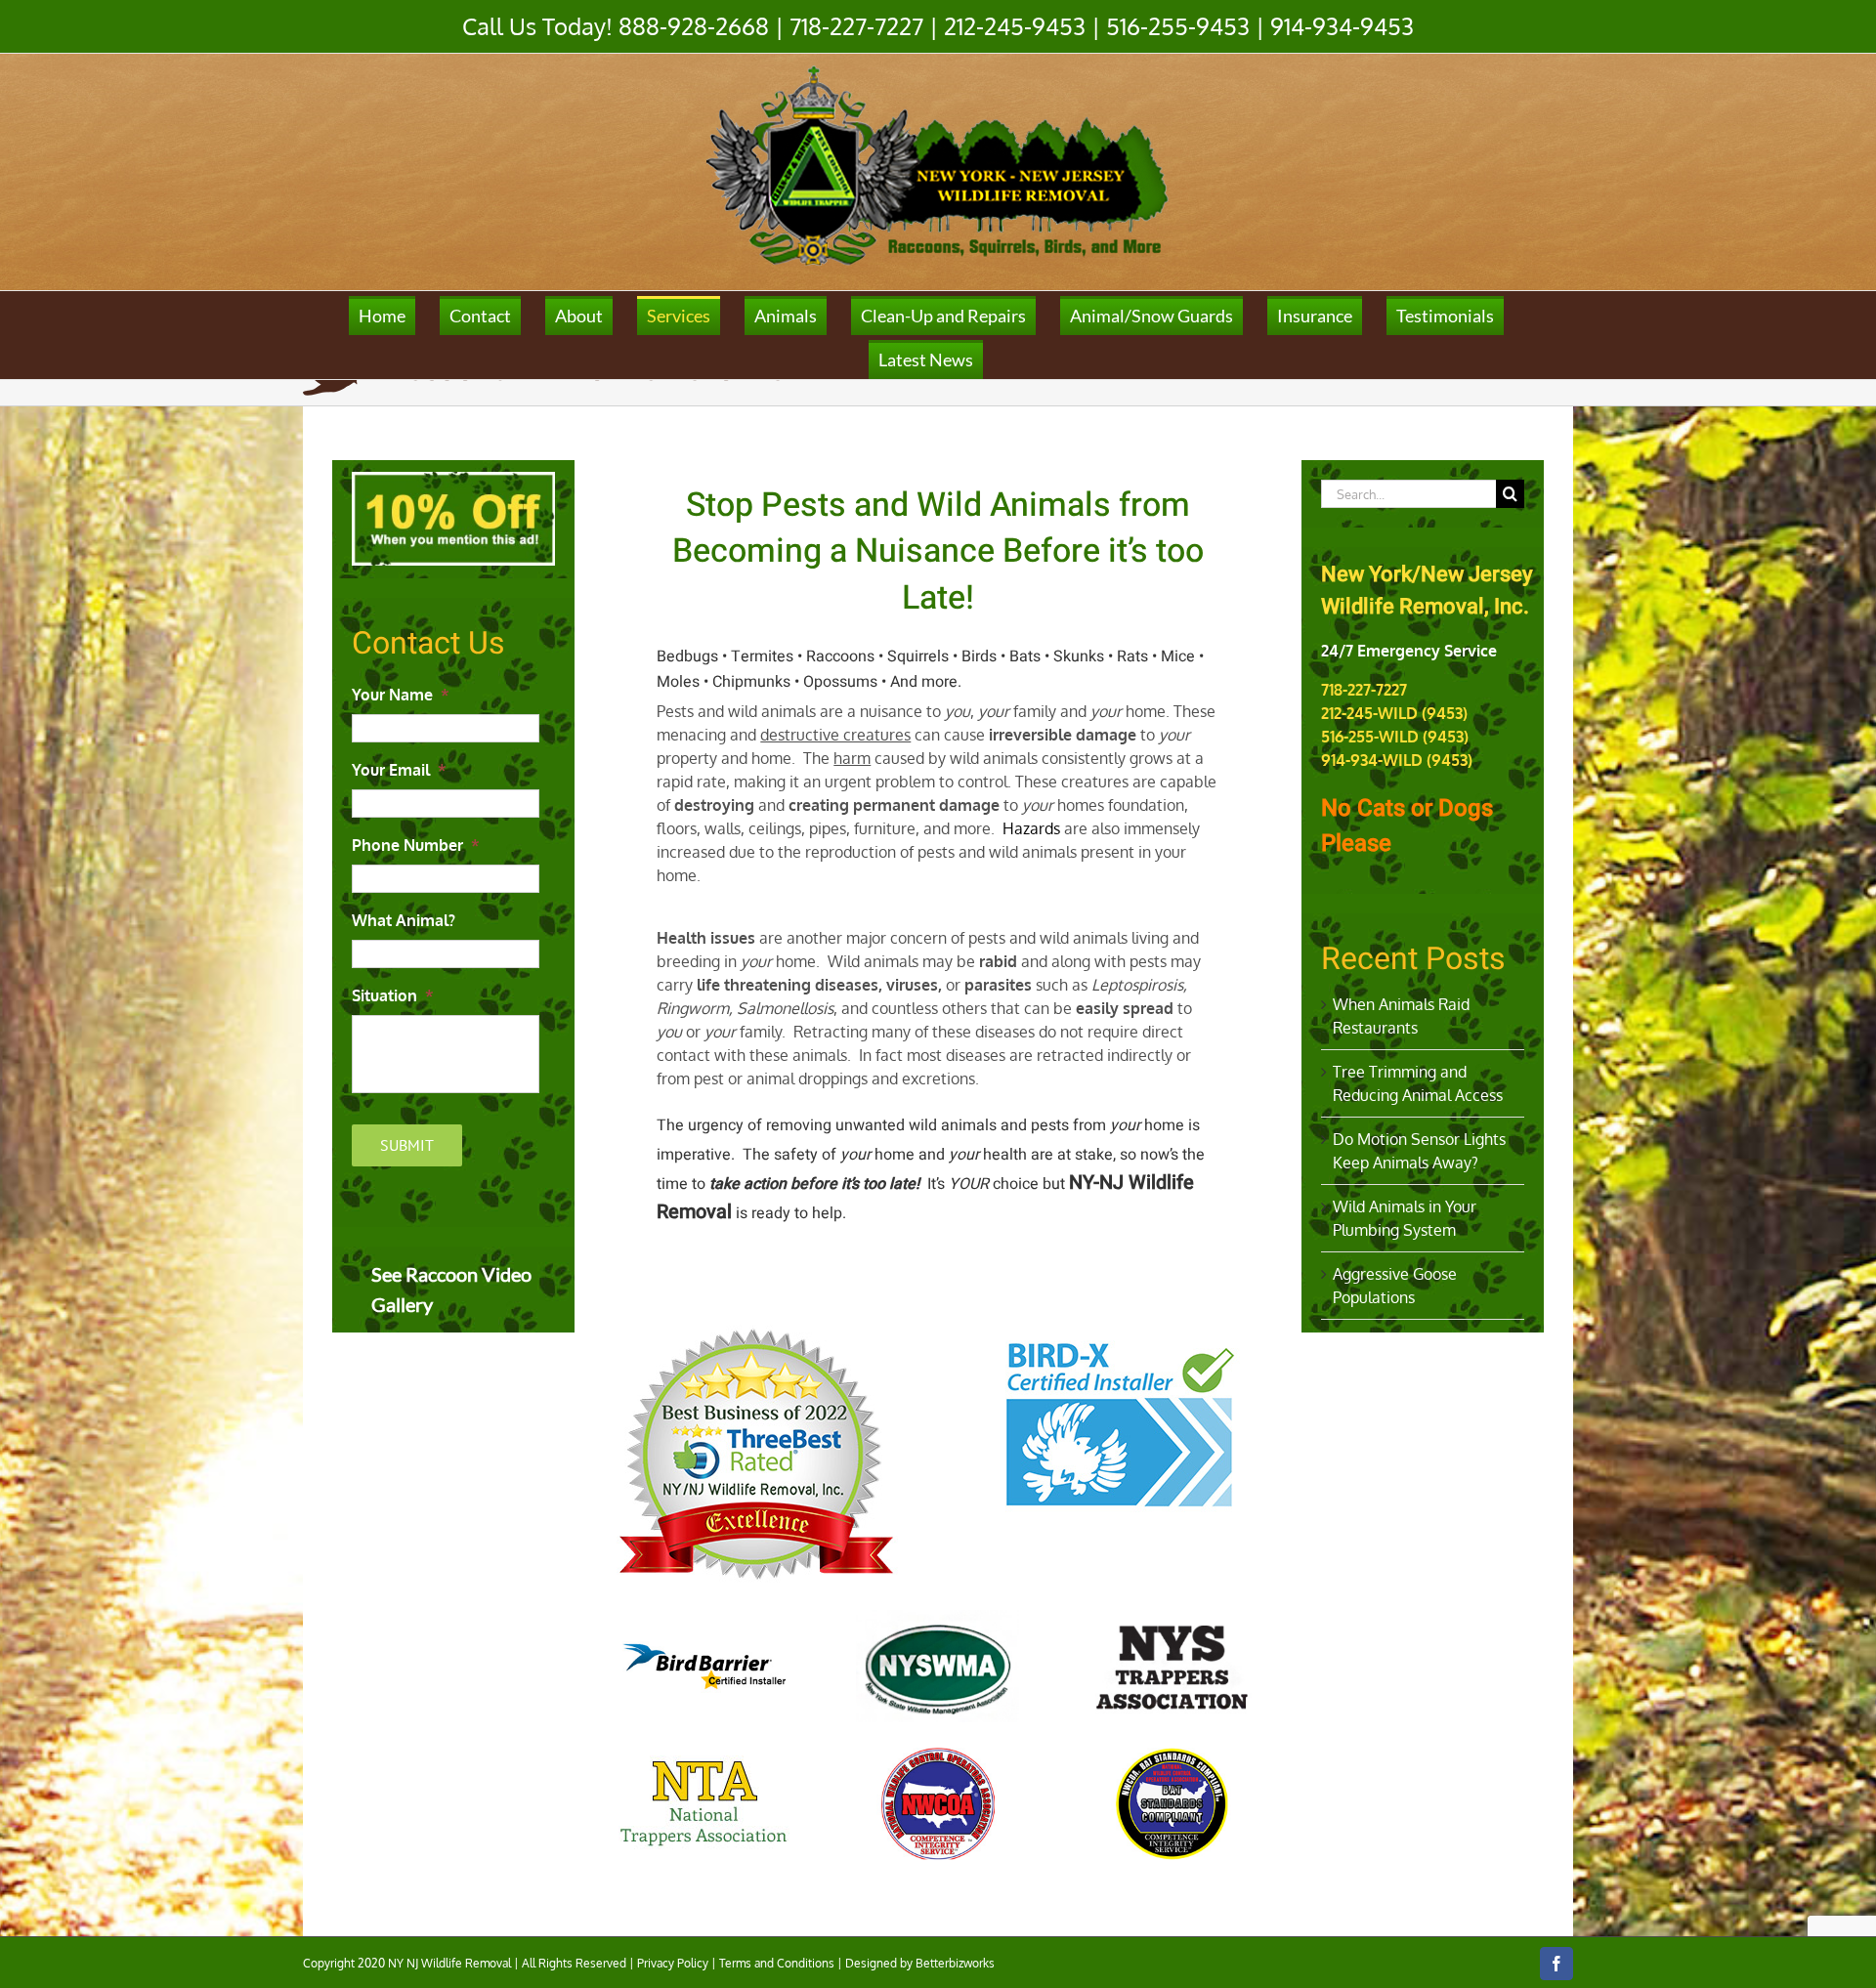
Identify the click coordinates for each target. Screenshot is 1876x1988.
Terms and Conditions (777, 1963)
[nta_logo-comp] (704, 1803)
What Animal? (404, 920)
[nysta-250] (1172, 1666)
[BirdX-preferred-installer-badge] (1120, 1332)
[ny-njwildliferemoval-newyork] (755, 1332)
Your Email (399, 770)
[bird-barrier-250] (704, 1666)
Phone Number (416, 845)
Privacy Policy (673, 1963)
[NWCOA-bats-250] (1172, 1804)
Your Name (401, 695)
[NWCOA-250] (938, 1804)
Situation (393, 995)
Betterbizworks (955, 1963)
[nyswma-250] (938, 1666)
